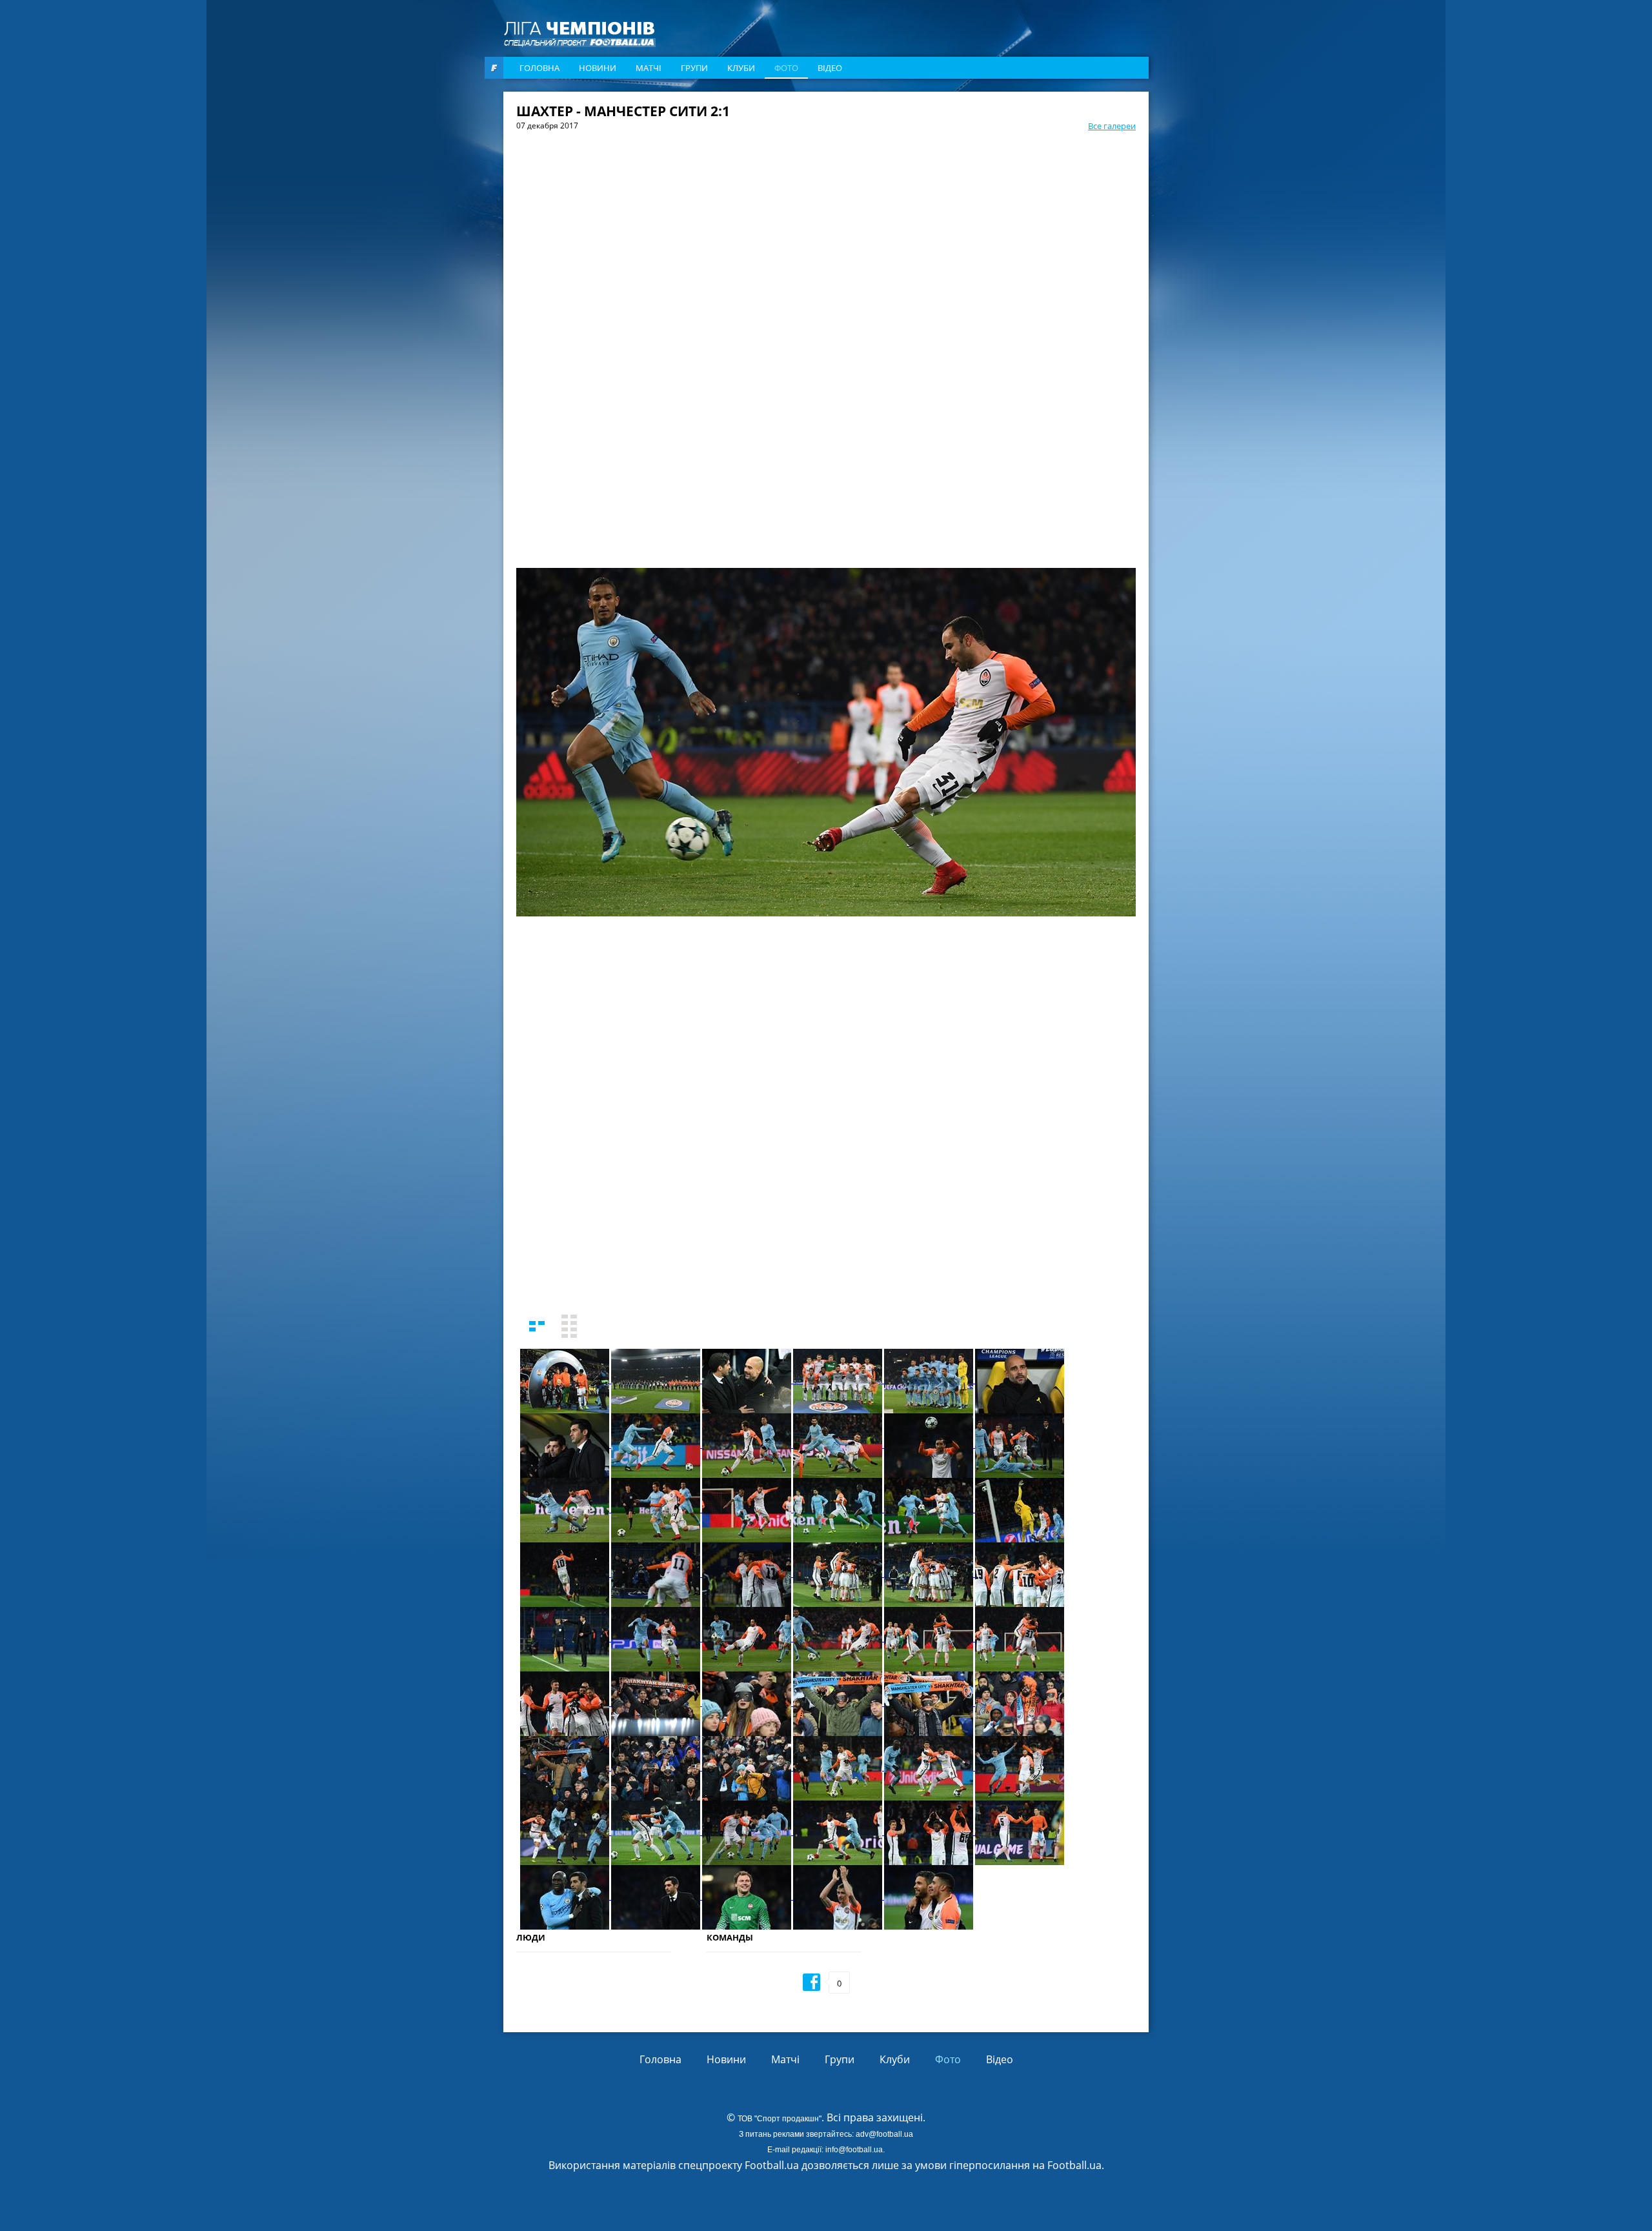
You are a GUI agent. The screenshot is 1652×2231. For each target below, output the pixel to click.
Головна (539, 68)
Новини (598, 68)
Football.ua (1074, 2165)
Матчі (649, 68)
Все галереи (1112, 126)
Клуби (741, 68)
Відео (830, 68)
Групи (694, 68)
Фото (786, 68)
